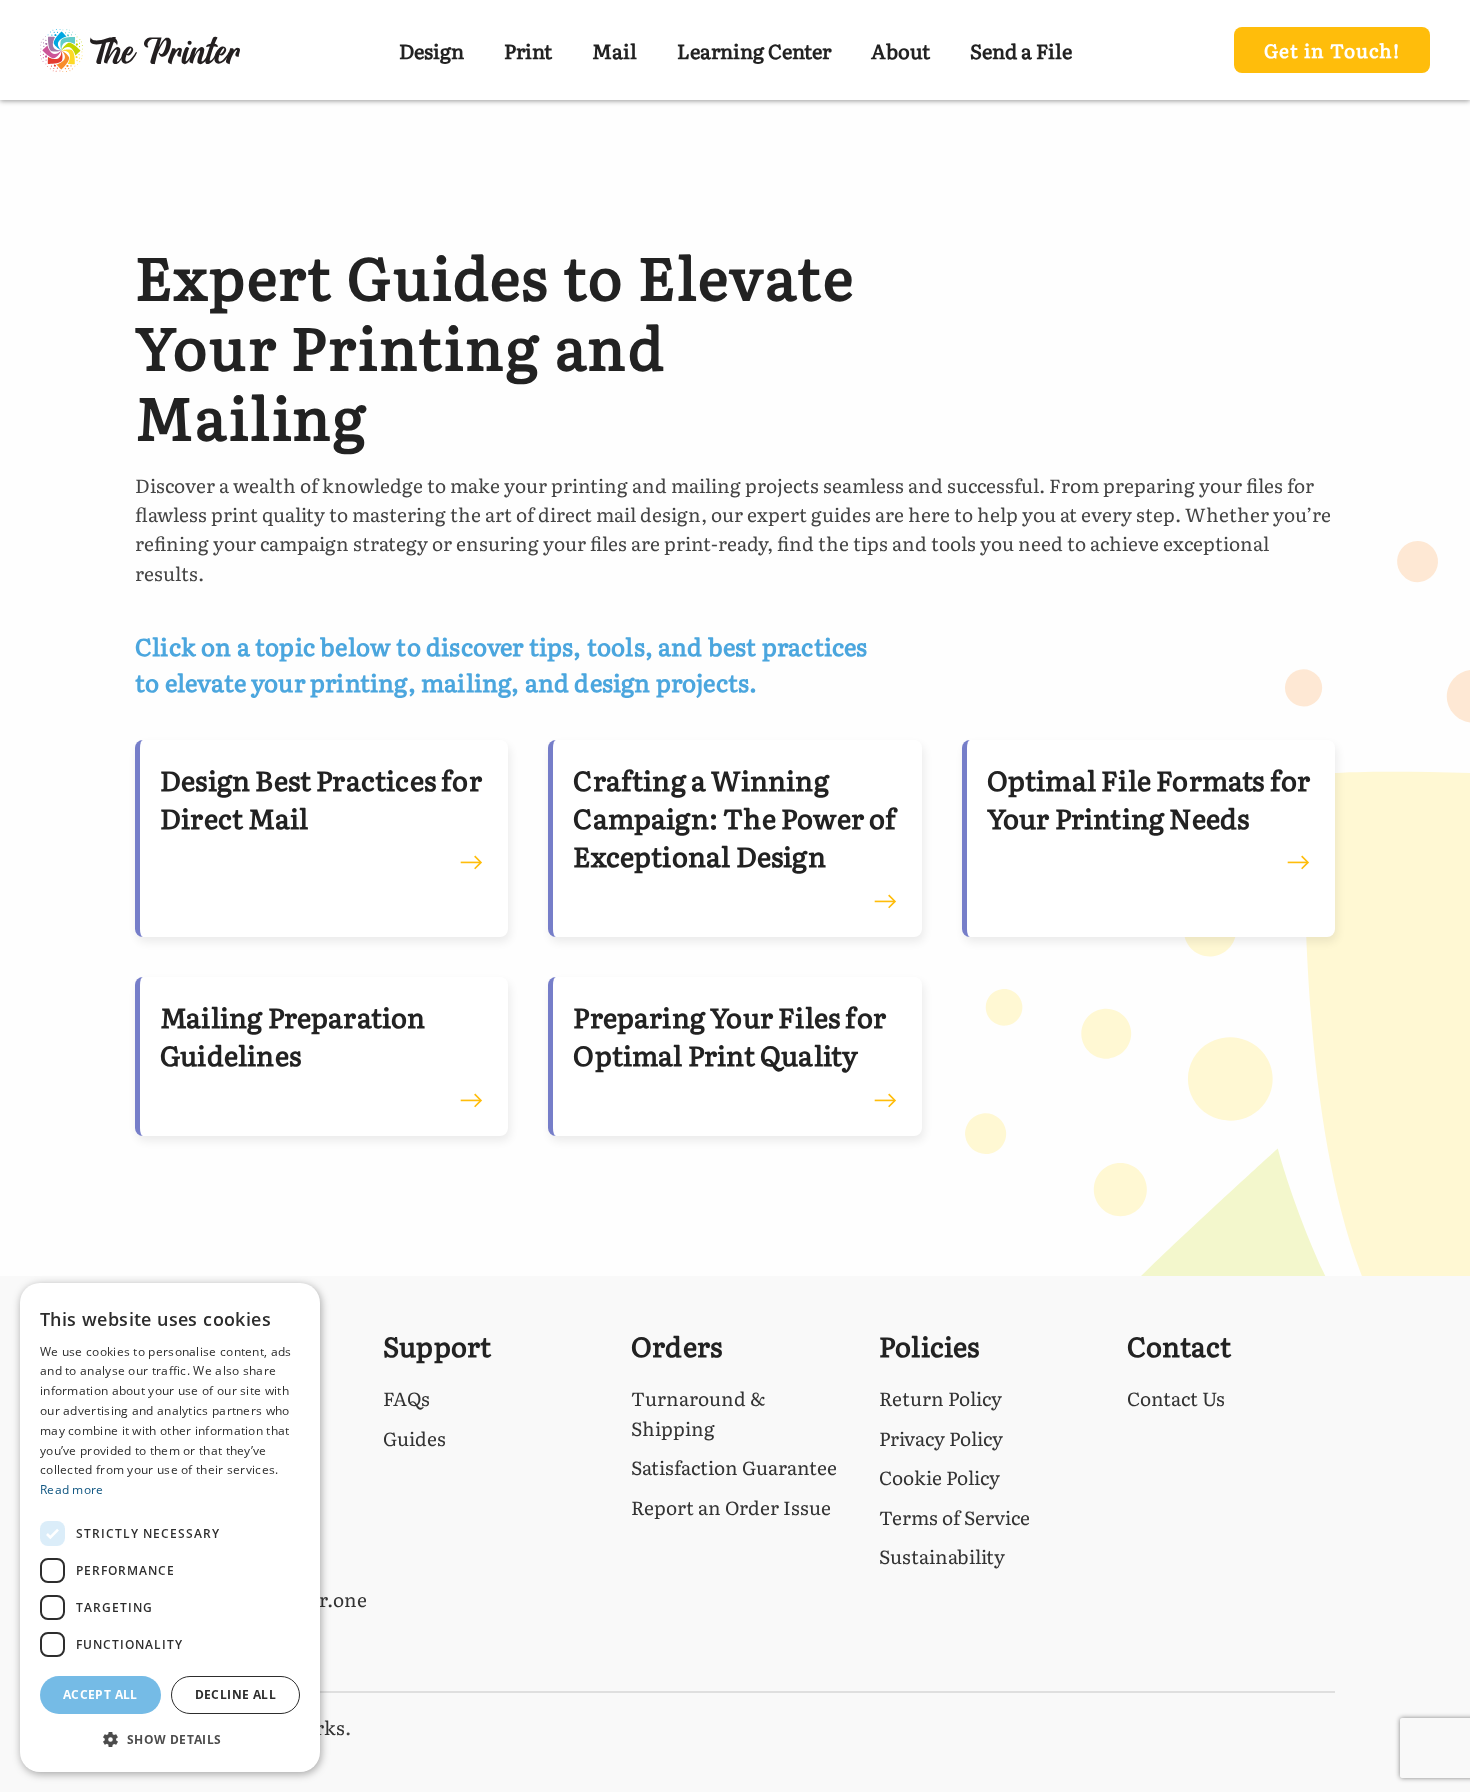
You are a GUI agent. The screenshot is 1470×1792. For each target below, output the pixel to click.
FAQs (406, 1398)
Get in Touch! (1332, 50)
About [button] (900, 50)
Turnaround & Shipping (698, 1412)
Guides (414, 1438)
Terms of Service (954, 1517)
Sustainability (942, 1556)
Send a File (1021, 50)
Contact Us (1176, 1398)
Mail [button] (614, 50)
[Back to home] (140, 50)
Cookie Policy (939, 1477)
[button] (170, 1739)
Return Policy (940, 1398)
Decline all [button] (235, 1694)
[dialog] (170, 1527)
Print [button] (528, 50)
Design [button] (431, 50)
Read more (72, 1489)
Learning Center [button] (754, 50)
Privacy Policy (941, 1438)
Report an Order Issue (731, 1507)
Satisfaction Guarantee (734, 1467)
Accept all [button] (100, 1694)
